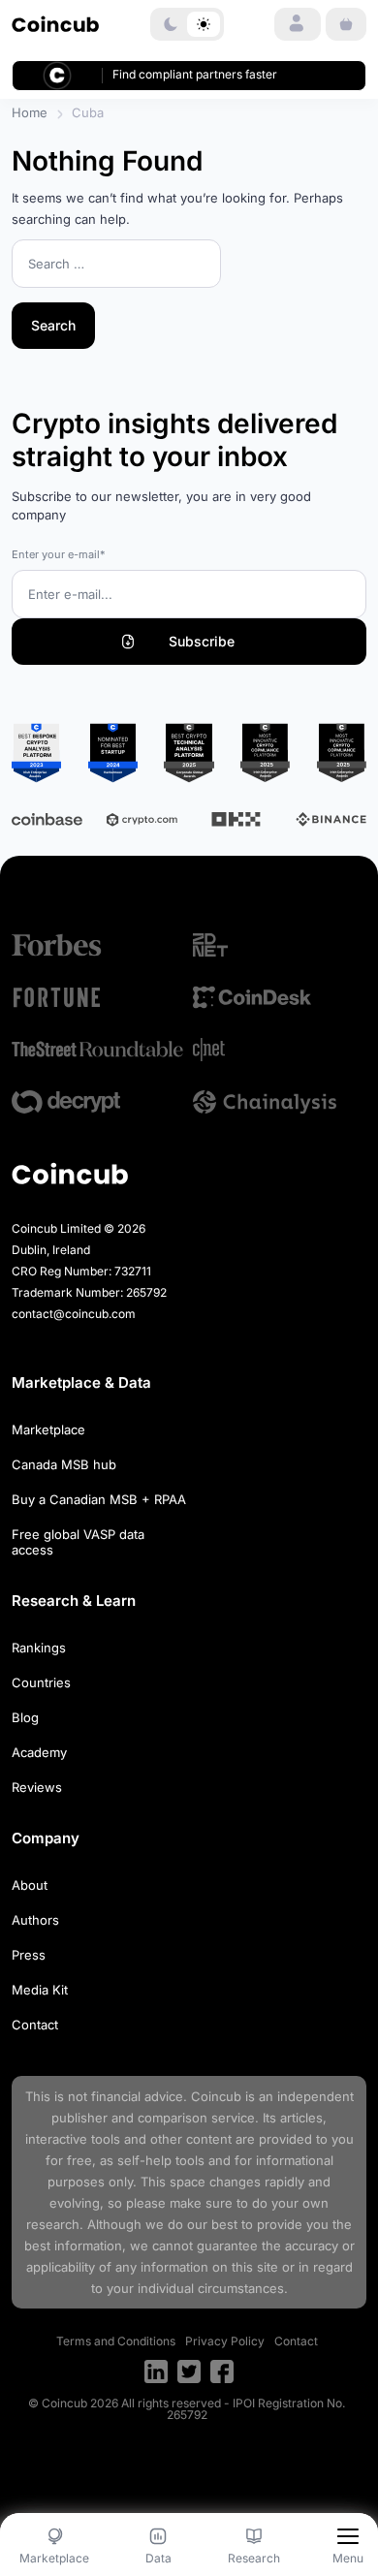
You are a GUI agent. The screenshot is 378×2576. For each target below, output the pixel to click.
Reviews (37, 1787)
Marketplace (48, 1429)
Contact (35, 2025)
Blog (25, 1717)
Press (29, 1955)
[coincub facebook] (222, 2372)
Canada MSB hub (64, 1464)
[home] (55, 24)
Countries (41, 1682)
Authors (35, 1920)
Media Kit (40, 1990)
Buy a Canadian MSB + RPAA (99, 1499)
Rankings (39, 1648)
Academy (39, 1752)
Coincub (216, 2096)
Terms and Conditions (116, 2341)
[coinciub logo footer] (70, 1173)
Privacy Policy (225, 2341)
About (30, 1885)
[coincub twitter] (189, 2372)
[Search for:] (116, 265)
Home (30, 112)
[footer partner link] (98, 945)
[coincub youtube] (156, 2372)
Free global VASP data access (78, 1542)
